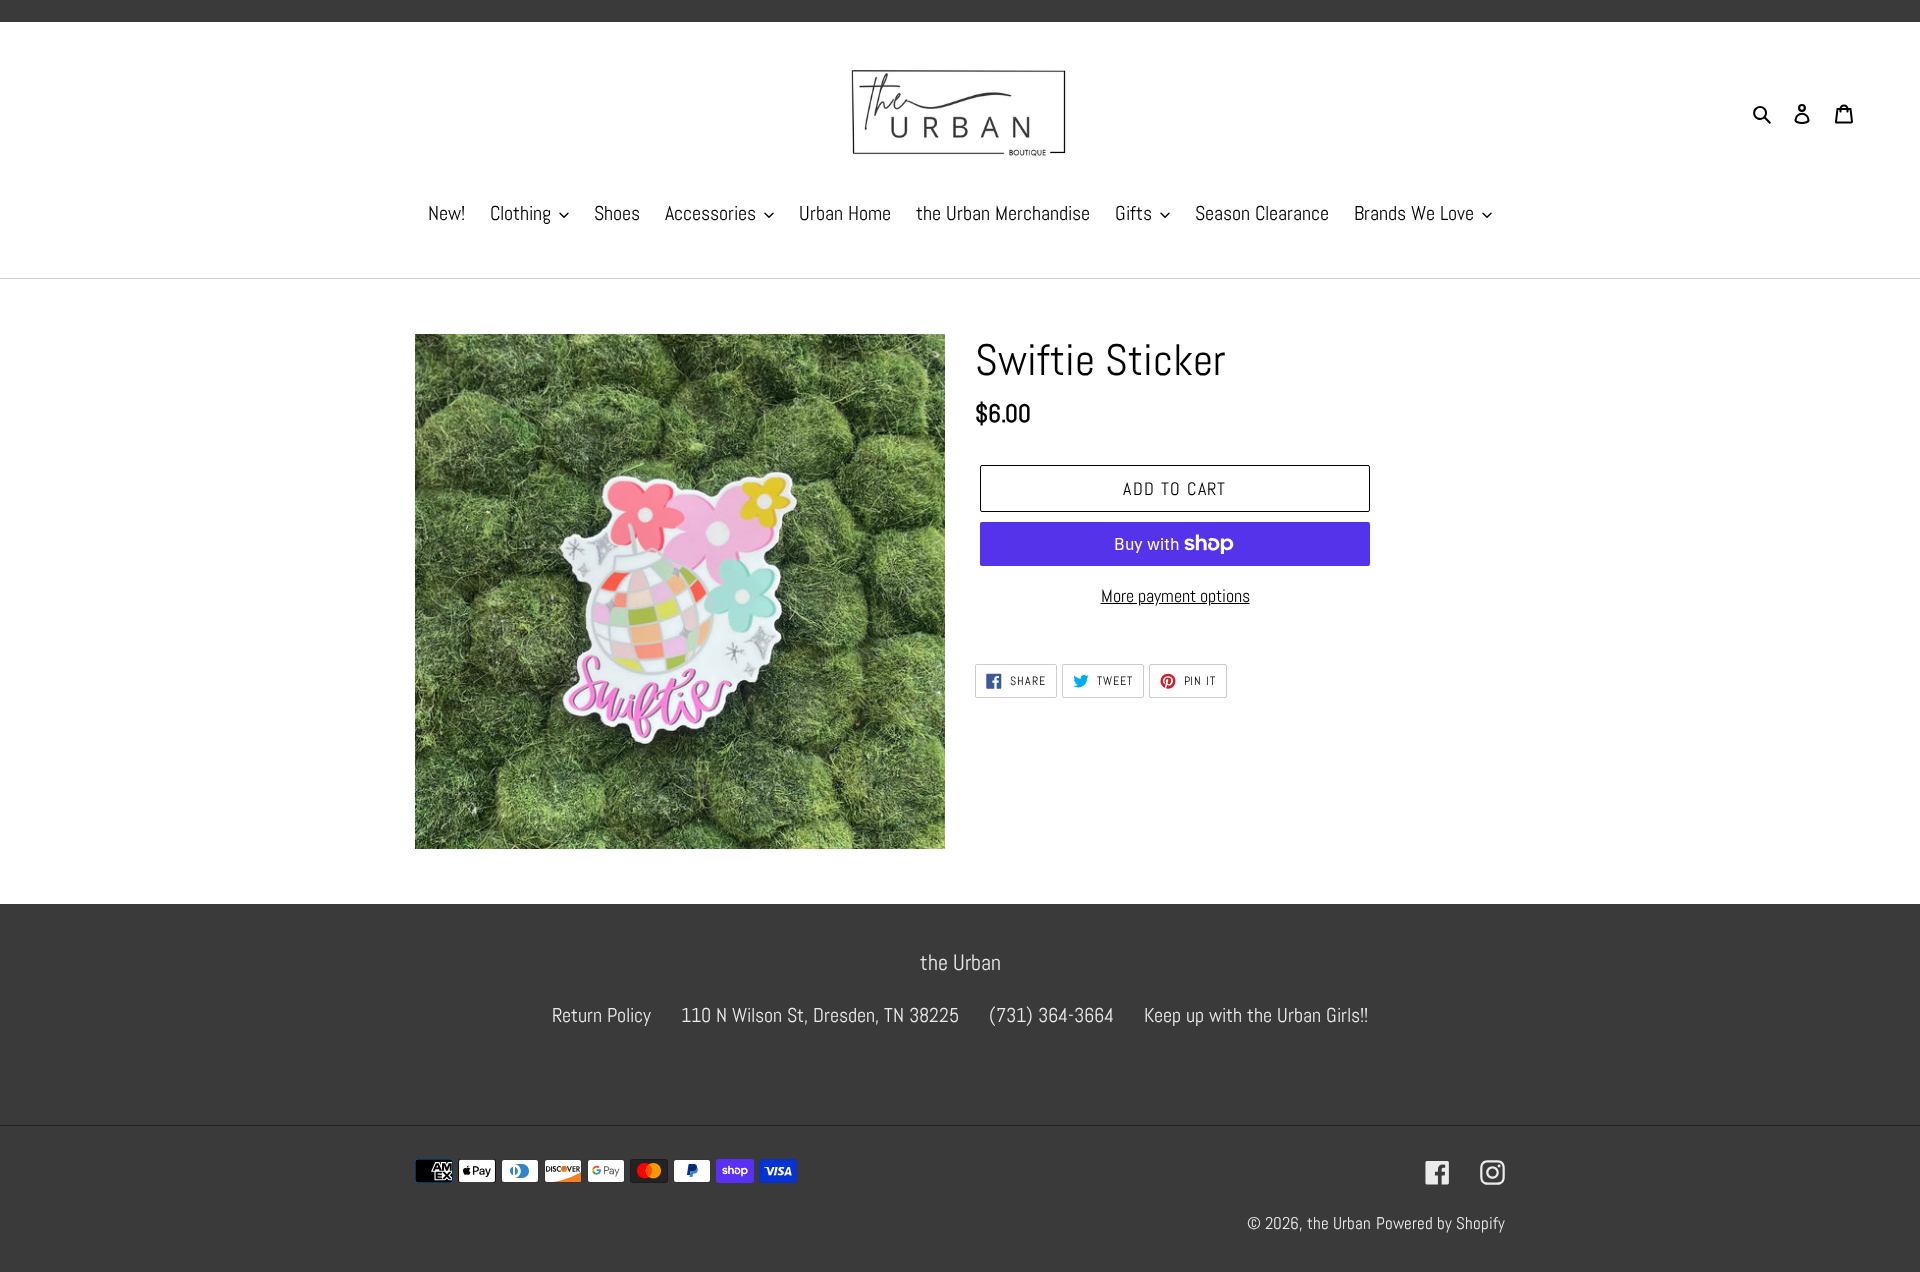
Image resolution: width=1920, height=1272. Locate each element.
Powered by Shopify (1440, 1223)
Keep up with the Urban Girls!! (1256, 1015)
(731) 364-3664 (1051, 1015)
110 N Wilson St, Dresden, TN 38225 (820, 1015)
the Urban (1339, 1223)
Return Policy (601, 1015)
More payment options (1175, 595)
